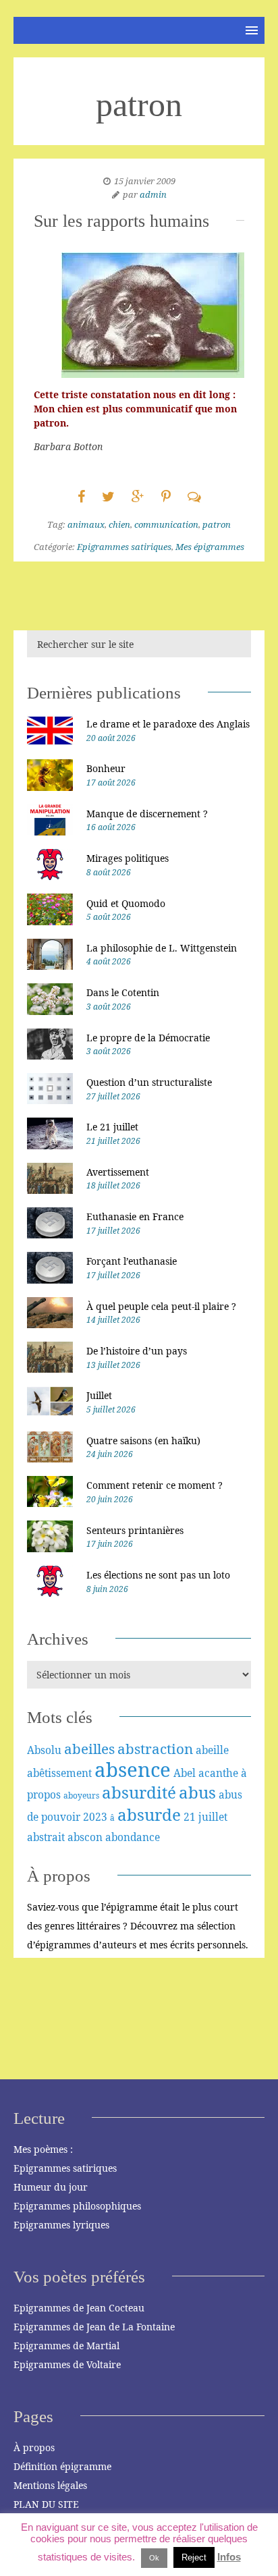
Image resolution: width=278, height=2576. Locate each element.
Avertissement (118, 1172)
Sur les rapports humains (121, 221)
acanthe (218, 1773)
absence (133, 1770)
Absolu (44, 1750)
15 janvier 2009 (145, 181)
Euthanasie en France (135, 1216)
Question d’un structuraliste (149, 1082)
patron (217, 524)
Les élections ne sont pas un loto (158, 1575)
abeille (212, 1750)
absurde (149, 1814)
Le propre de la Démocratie (148, 1038)
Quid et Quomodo (126, 903)
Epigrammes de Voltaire (67, 2364)
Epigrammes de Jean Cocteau (79, 2308)
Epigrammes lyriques (61, 2225)
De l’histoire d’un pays (137, 1351)
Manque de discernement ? (147, 814)
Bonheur (106, 768)
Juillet (99, 1395)
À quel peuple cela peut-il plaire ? (161, 1306)
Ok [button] (154, 2558)
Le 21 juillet (112, 1127)
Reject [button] (194, 2557)
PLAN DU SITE (46, 2504)
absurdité (139, 1792)
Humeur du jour (51, 2187)
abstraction (155, 1749)
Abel (185, 1773)
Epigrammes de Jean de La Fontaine (94, 2327)
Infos (229, 2557)
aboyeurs (81, 1796)
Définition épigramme (62, 2466)
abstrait (46, 1837)
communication (166, 524)
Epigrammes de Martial (66, 2346)
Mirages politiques (128, 858)
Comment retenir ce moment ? (155, 1485)
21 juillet (205, 1817)
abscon (85, 1837)
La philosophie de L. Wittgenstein (162, 948)
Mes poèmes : (43, 2149)
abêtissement (59, 1773)
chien (119, 524)
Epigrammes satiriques (124, 547)
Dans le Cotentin (123, 992)
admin (153, 194)
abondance (133, 1837)
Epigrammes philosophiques (77, 2206)
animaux (86, 524)
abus (197, 1792)
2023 (95, 1817)
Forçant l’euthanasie (132, 1261)
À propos (34, 2447)
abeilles (89, 1749)
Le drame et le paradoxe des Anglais (168, 724)
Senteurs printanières (135, 1530)
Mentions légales (50, 2485)
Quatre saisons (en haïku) (143, 1441)
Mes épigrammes (210, 547)
